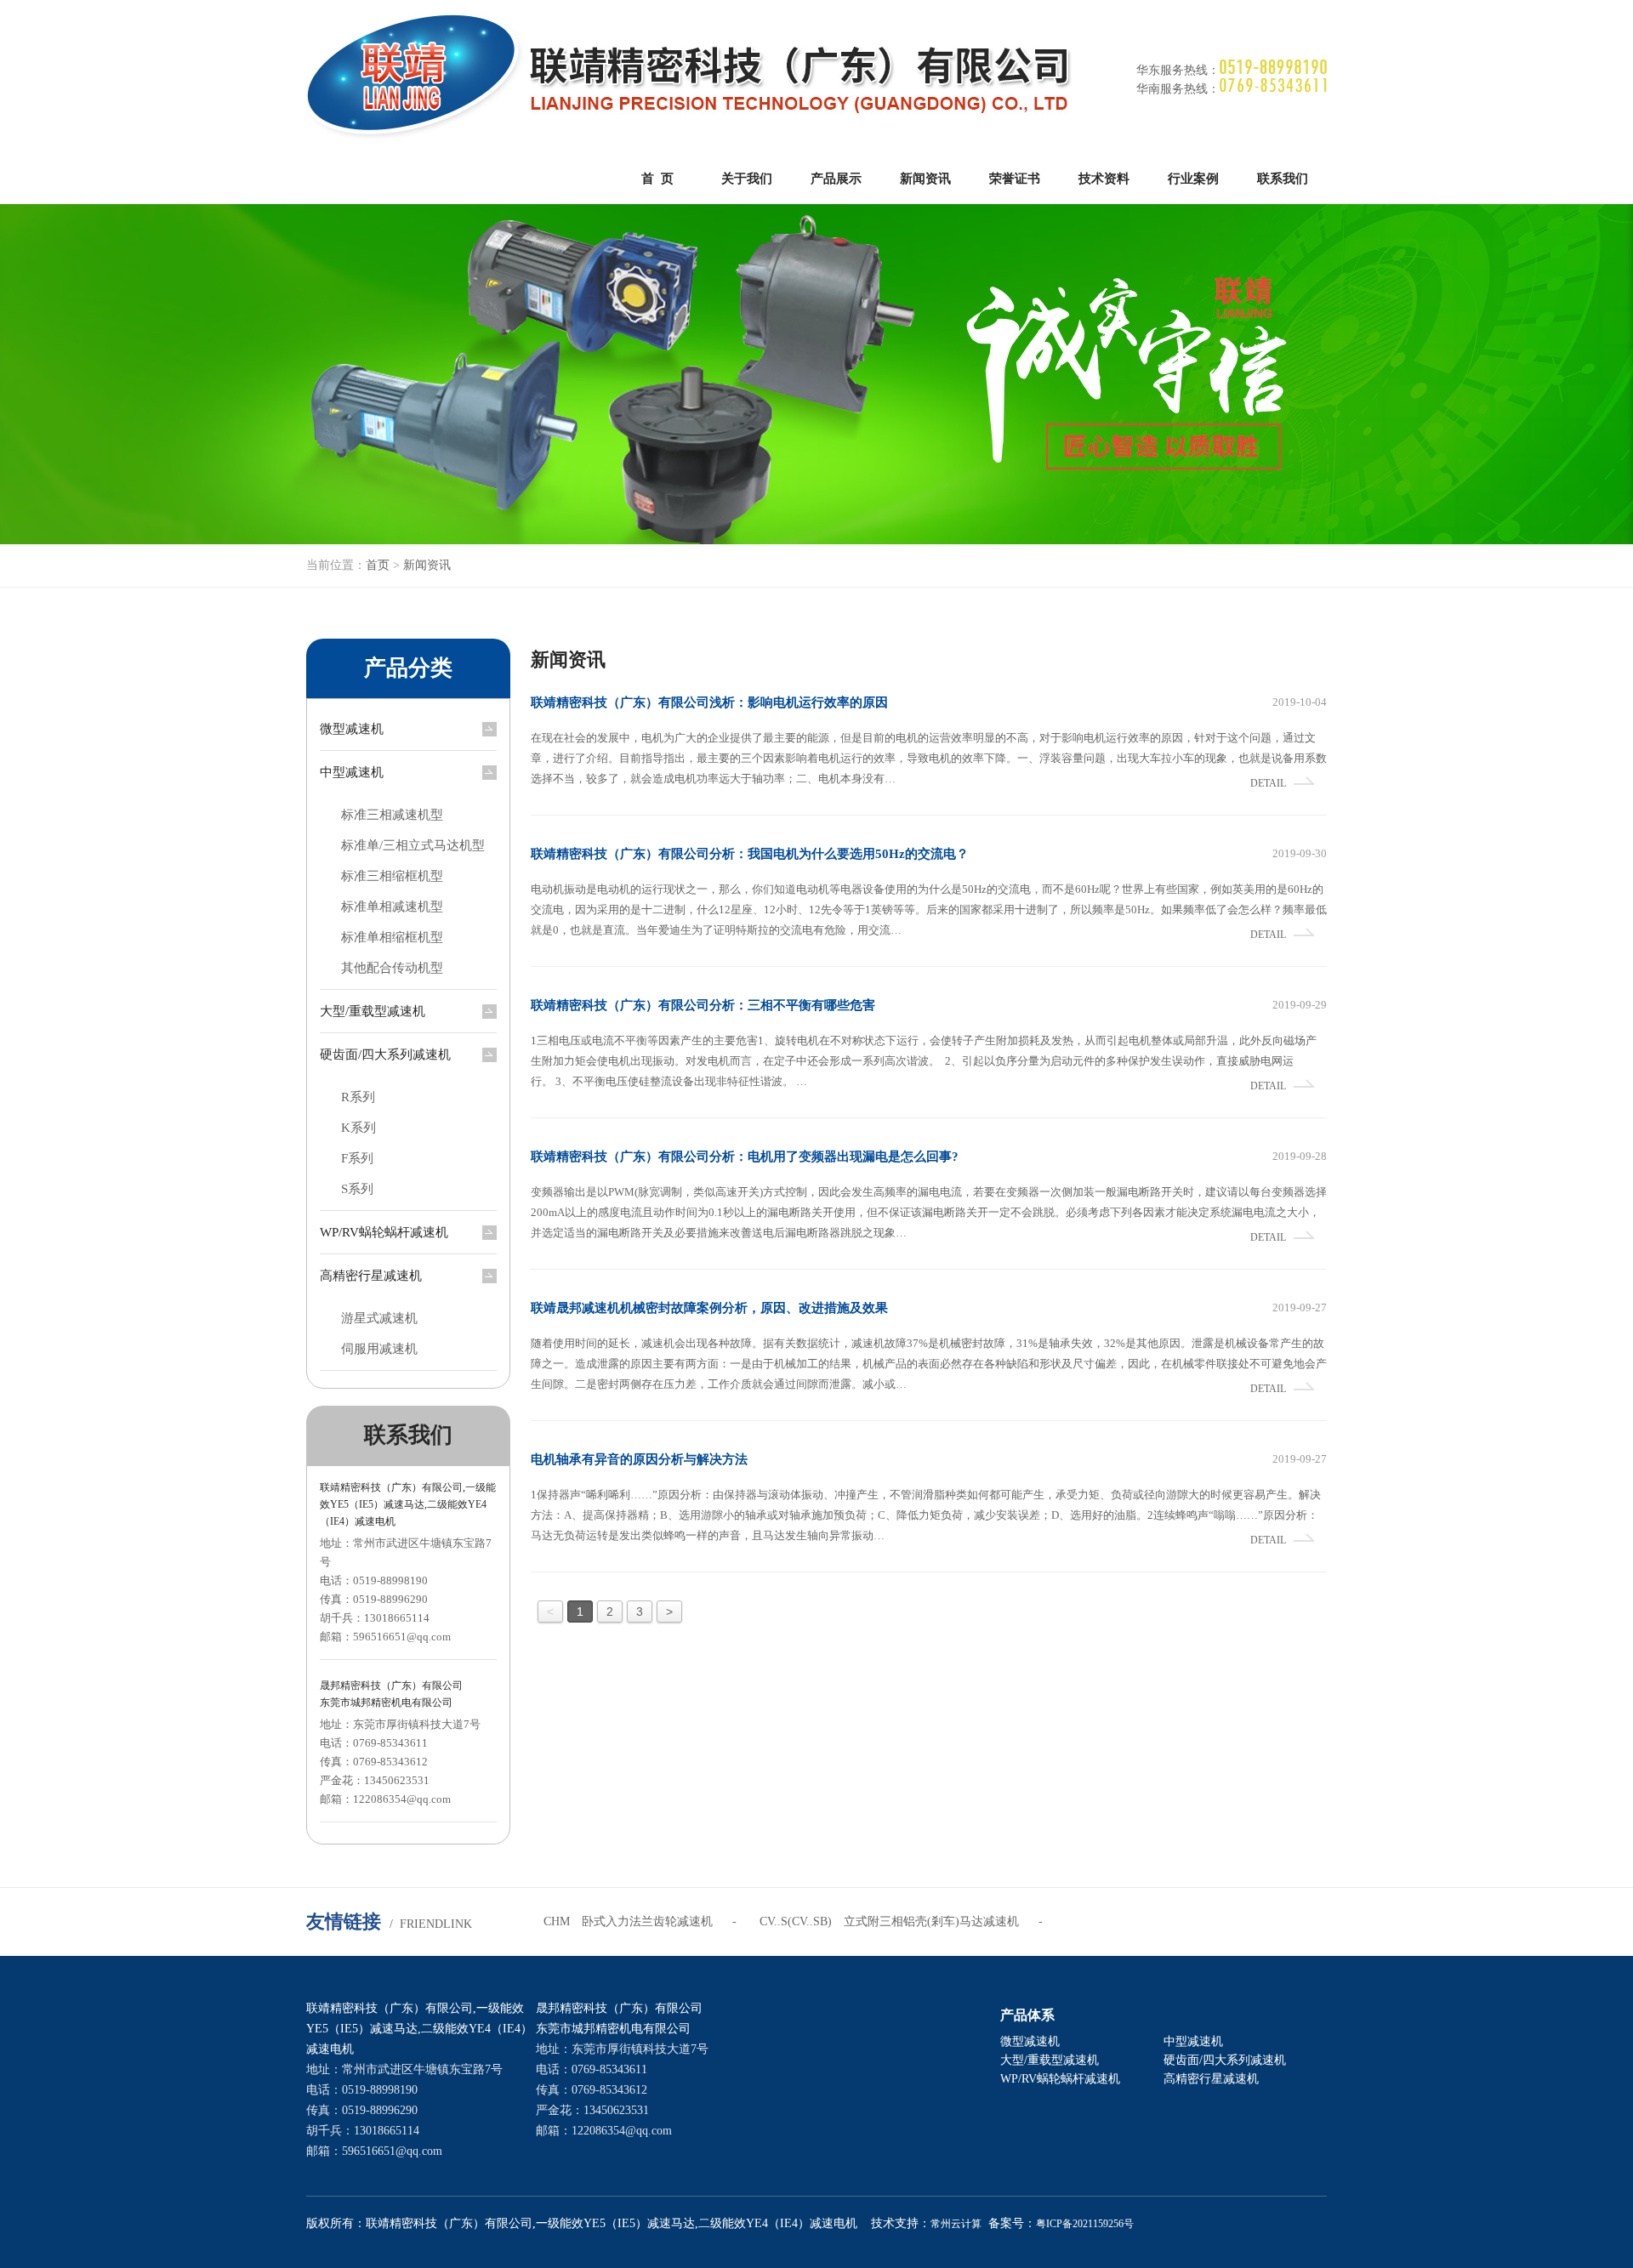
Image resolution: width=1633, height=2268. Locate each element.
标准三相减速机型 (392, 815)
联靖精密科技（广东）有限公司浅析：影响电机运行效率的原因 (709, 702)
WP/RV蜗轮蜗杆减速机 (384, 1232)
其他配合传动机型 (392, 968)
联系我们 (1283, 179)
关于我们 (747, 179)
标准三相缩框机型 (392, 876)
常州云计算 (956, 2224)
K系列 (358, 1128)
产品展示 (836, 179)
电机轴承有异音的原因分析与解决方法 (639, 1459)
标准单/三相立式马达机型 (413, 845)
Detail (1268, 783)
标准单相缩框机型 (392, 937)
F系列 (357, 1158)
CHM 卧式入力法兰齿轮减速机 (628, 1921)
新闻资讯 (925, 179)
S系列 (357, 1189)
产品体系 (1027, 2015)
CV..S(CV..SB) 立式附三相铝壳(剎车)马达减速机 (889, 1921)
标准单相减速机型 (392, 907)
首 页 (657, 179)
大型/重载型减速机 (373, 1011)
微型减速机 (352, 729)
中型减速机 (352, 772)
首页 (378, 565)
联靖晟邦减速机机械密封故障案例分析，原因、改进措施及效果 (709, 1308)
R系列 (358, 1097)
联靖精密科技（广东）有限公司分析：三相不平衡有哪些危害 (703, 1005)
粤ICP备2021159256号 (1085, 2224)
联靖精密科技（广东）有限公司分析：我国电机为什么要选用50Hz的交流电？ (750, 854)
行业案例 (1193, 179)
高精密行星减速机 (371, 1276)
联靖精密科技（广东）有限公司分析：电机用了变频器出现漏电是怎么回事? (745, 1157)
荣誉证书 (1015, 179)
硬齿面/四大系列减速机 (385, 1054)
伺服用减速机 (379, 1349)
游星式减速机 (379, 1318)
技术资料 (1104, 179)
